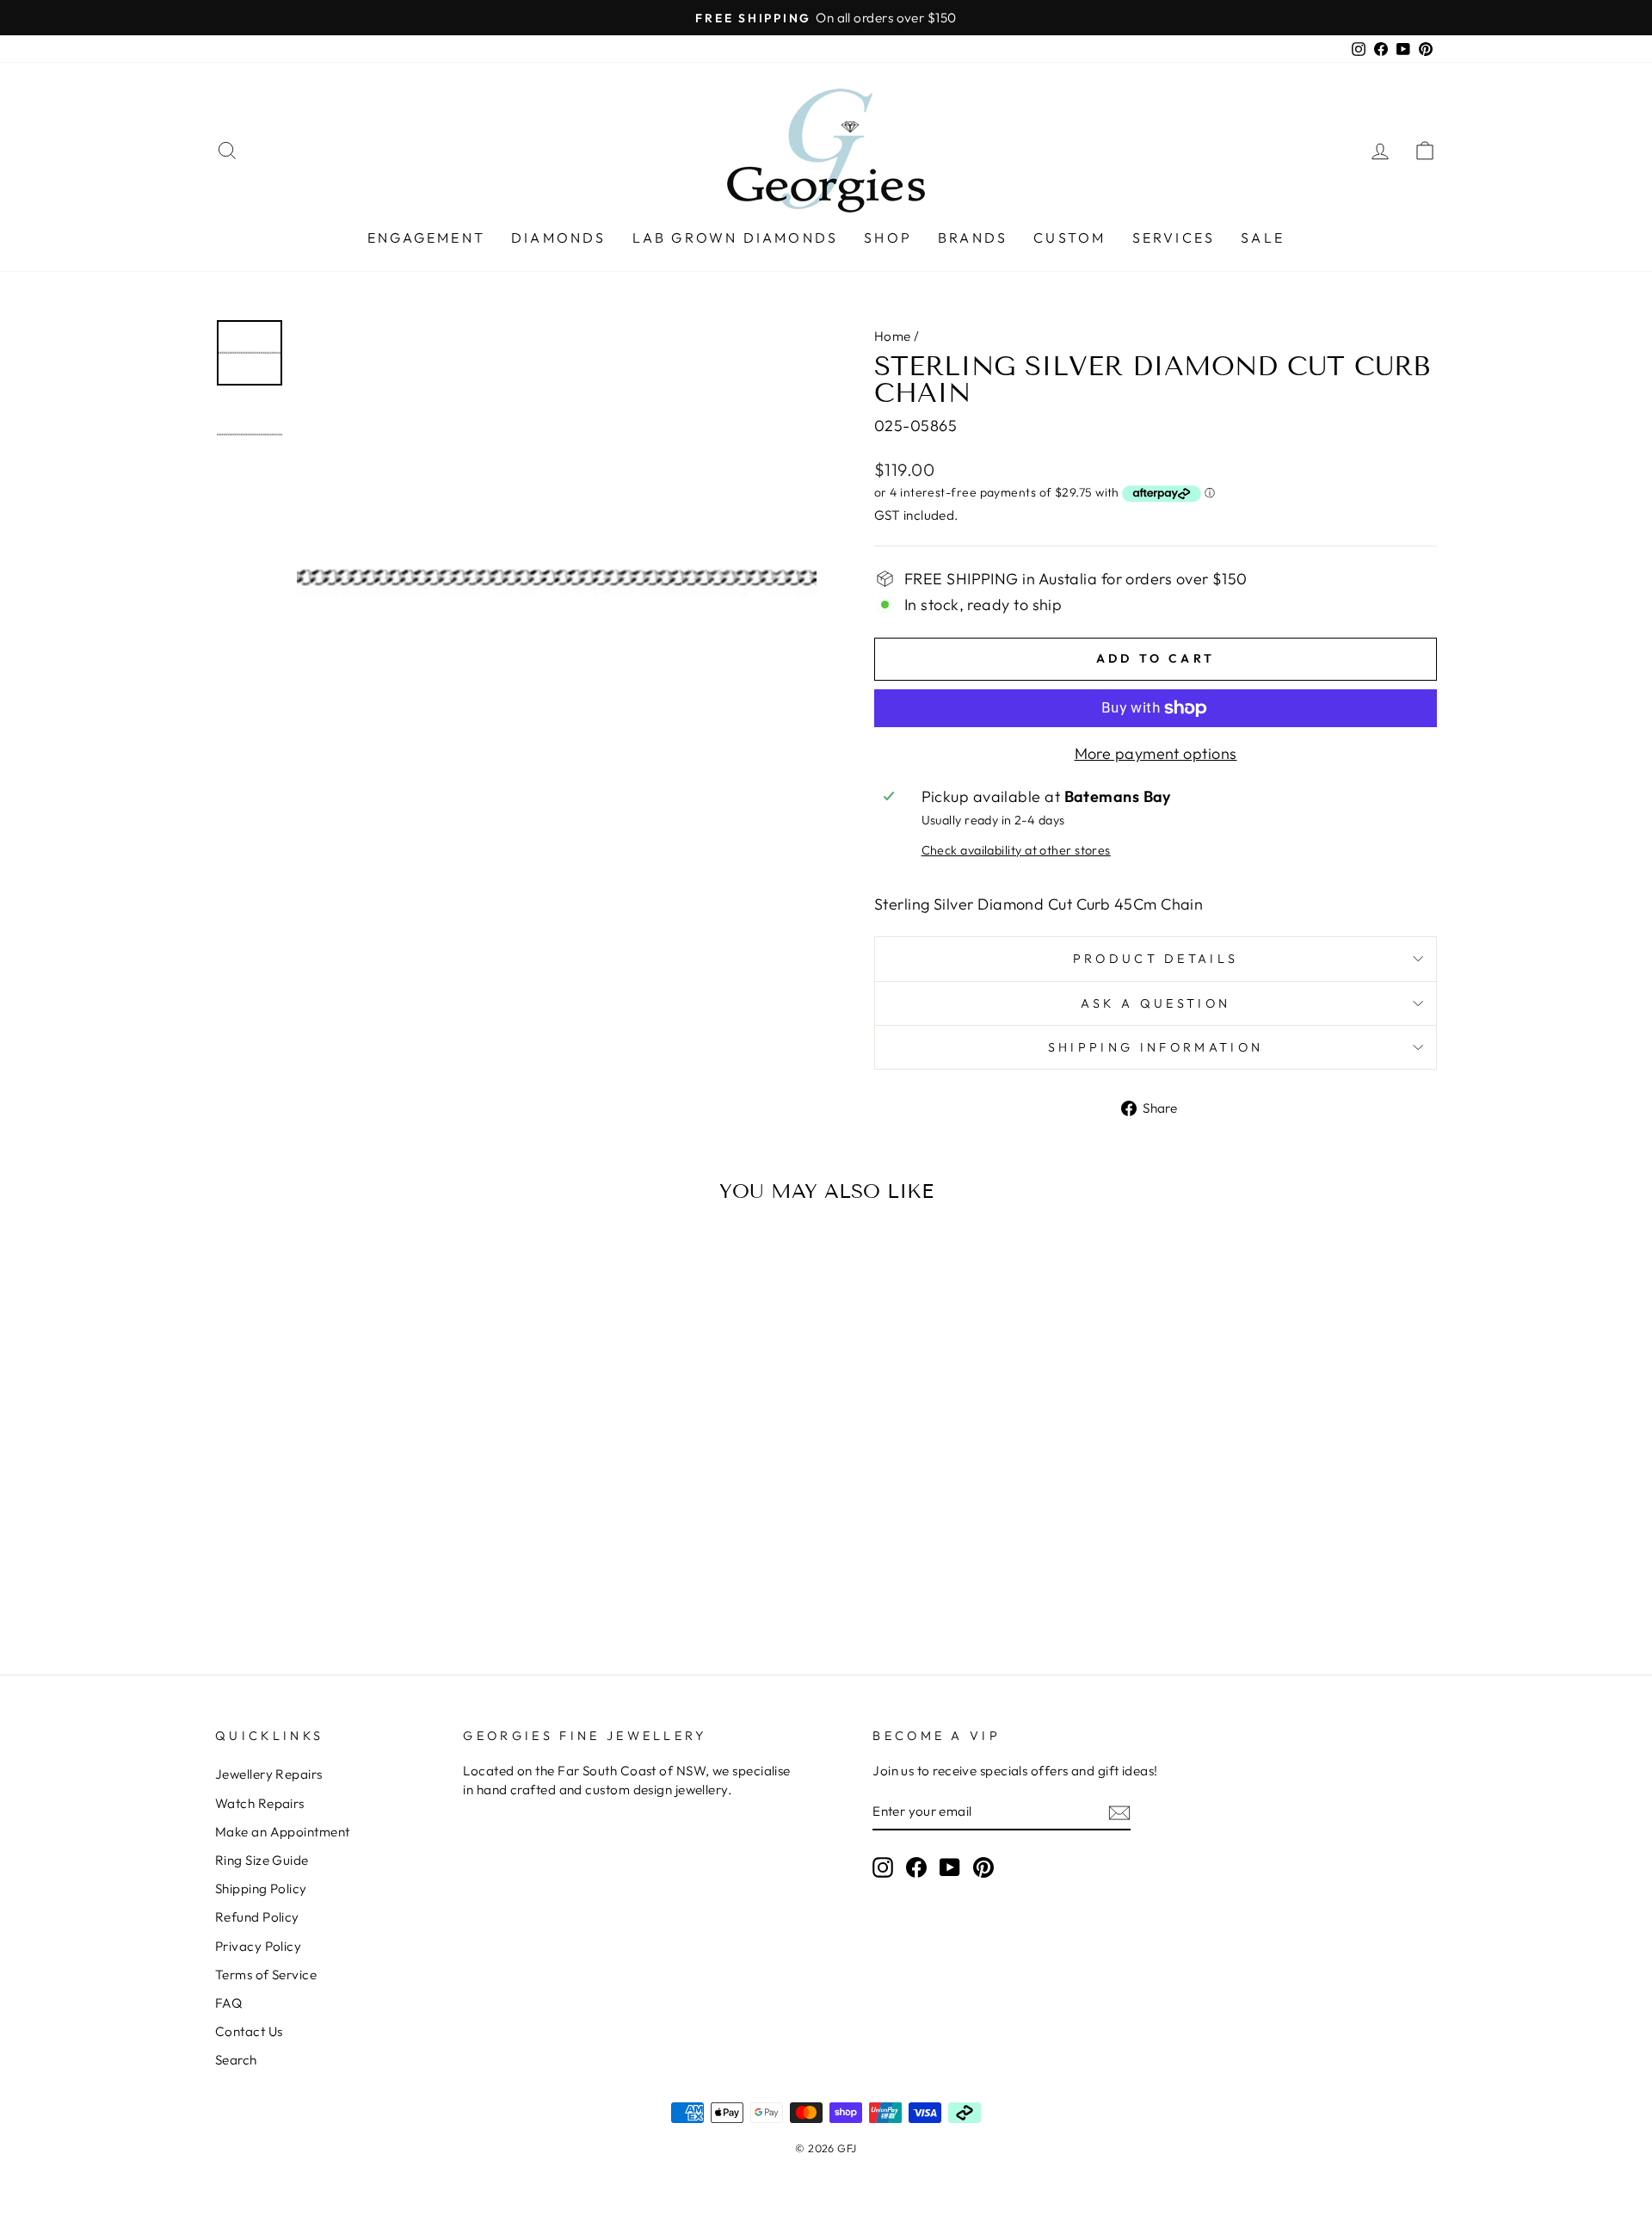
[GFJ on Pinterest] (983, 1867)
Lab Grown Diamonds (736, 238)
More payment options (1156, 753)
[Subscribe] (1119, 1812)
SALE (1263, 238)
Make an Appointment (283, 1832)
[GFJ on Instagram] (883, 1867)
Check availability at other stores (1016, 850)
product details (1156, 959)
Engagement (426, 238)
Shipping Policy (261, 1889)
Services (1174, 238)
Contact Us (249, 2031)
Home (893, 336)
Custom (1069, 238)
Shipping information (1156, 1047)
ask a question (1156, 1003)
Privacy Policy (258, 1946)
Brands (973, 238)
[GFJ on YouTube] (950, 1867)
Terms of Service (266, 1975)
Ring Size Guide (262, 1860)
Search (236, 2060)
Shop (888, 238)
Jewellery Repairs (269, 1774)
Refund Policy (257, 1917)
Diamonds (559, 238)
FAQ (228, 2003)
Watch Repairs (260, 1803)
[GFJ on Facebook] (916, 1867)
